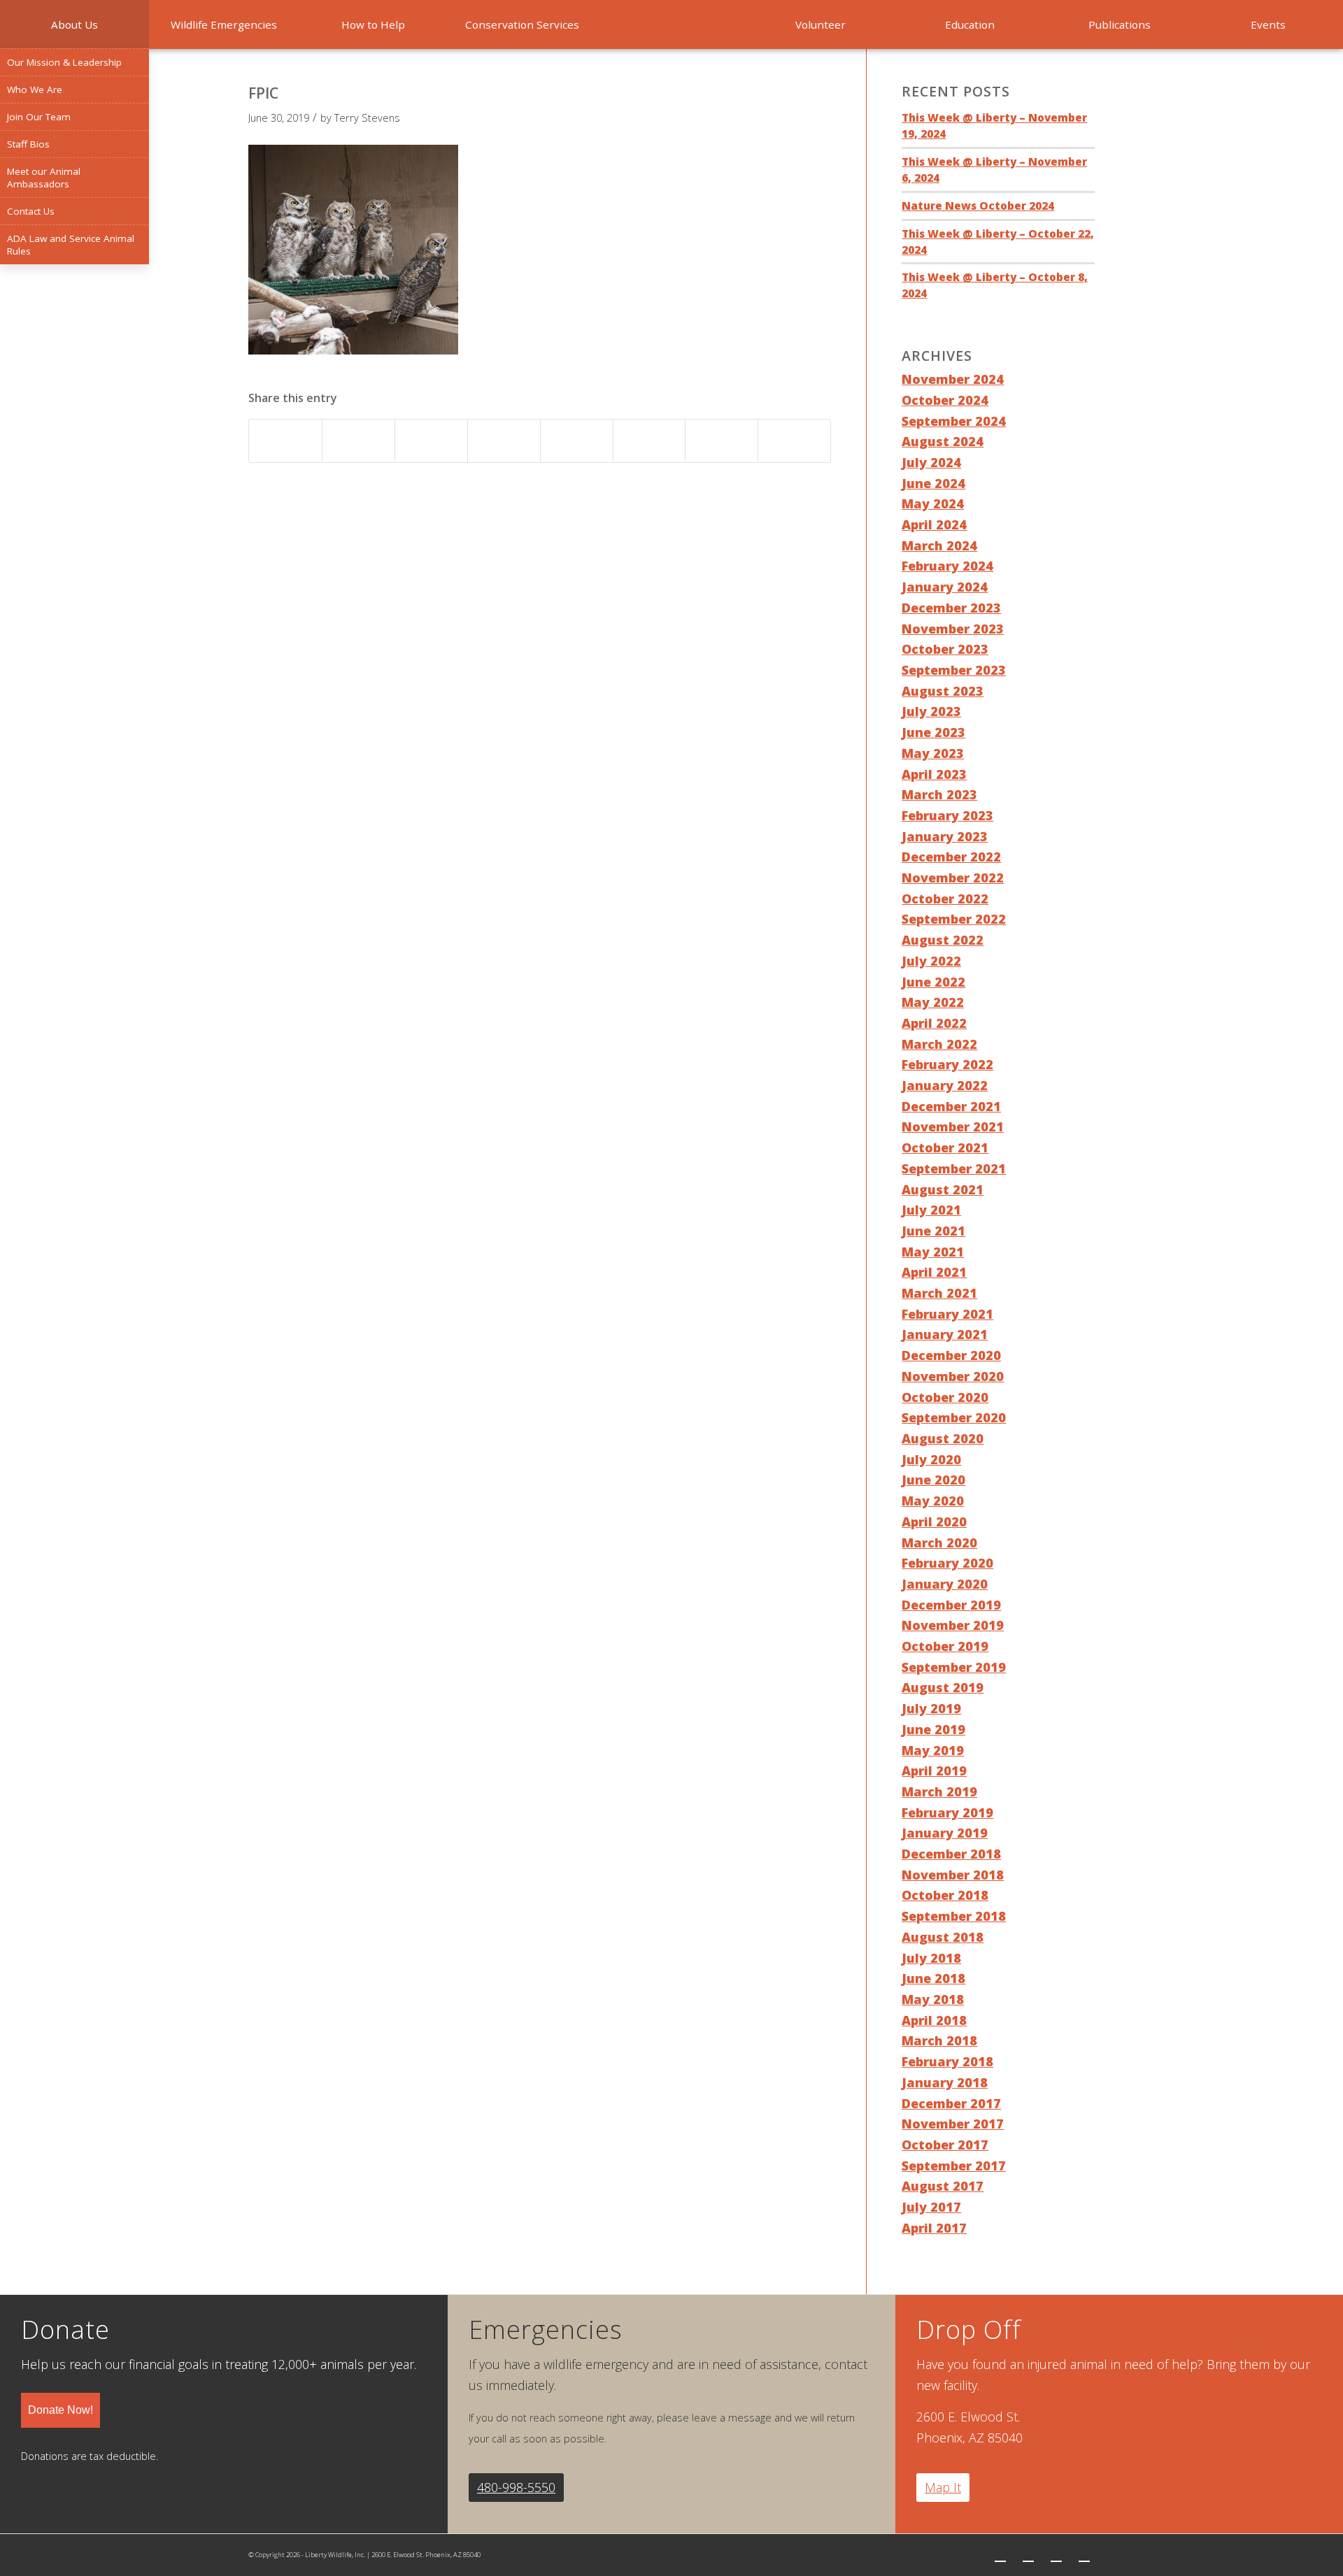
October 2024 (945, 400)
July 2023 (931, 711)
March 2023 (939, 794)
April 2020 (934, 1522)
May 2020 (933, 1501)
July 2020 (931, 1459)
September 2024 (954, 421)
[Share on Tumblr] (577, 441)
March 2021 (939, 1293)
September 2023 (954, 670)
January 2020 (945, 1584)
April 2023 (934, 774)
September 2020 (954, 1417)
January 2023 (945, 836)
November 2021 (953, 1126)
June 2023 (933, 732)
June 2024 (933, 483)
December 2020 (951, 1355)
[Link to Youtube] (1084, 2555)
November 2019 (953, 1625)
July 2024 (931, 462)
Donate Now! (61, 2410)
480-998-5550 (516, 2487)
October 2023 (945, 649)
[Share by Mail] (794, 441)
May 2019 (933, 1750)
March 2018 (939, 2040)
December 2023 (951, 608)
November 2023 (953, 629)
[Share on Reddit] (722, 441)
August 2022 (943, 940)
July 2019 (931, 1708)
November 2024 (953, 379)
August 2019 (943, 1687)
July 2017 (931, 2207)
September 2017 (954, 2166)
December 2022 (951, 857)
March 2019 (939, 1791)
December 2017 (951, 2103)
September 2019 (954, 1667)
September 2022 (954, 919)
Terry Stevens (367, 117)
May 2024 (933, 503)
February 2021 (947, 1314)
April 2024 (934, 524)
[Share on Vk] (649, 441)
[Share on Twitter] (358, 441)
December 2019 (951, 1605)
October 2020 (945, 1397)
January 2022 (945, 1085)
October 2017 (945, 2145)
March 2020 (939, 1543)
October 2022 (945, 899)
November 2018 (953, 1875)
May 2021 (933, 1252)
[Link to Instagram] (1056, 2555)
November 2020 (953, 1376)
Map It (943, 2487)
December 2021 (951, 1106)
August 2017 (943, 2186)
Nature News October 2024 (978, 206)
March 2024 (939, 545)
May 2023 (933, 753)
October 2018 (945, 1895)
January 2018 (945, 2082)
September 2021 (954, 1168)
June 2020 (933, 1480)
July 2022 (931, 961)
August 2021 (943, 1189)
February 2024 (947, 566)
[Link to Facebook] (1028, 2555)
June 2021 (933, 1231)
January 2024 (945, 587)
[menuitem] (74, 24)
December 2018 (951, 1854)
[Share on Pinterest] (431, 441)
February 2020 (947, 1563)
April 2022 (934, 1023)
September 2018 (954, 1916)
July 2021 (931, 1210)
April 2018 (934, 2020)
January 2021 (945, 1334)
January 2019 (945, 1833)
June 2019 (933, 1729)
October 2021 (945, 1147)
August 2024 (943, 441)
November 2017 (953, 2124)
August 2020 (943, 1438)
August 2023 (943, 691)
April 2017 (934, 2228)
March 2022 (939, 1044)
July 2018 (931, 1958)
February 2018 (947, 2061)
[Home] (671, 24)
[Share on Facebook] (285, 441)
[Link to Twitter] (1000, 2555)
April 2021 (934, 1272)
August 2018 (943, 1937)
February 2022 (947, 1064)
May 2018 (933, 1999)
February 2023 (947, 815)
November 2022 (953, 878)
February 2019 (947, 1812)
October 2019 (945, 1646)
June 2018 (933, 1978)
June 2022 (933, 982)
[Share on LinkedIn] (504, 441)
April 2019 (934, 1770)
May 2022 (933, 1002)
